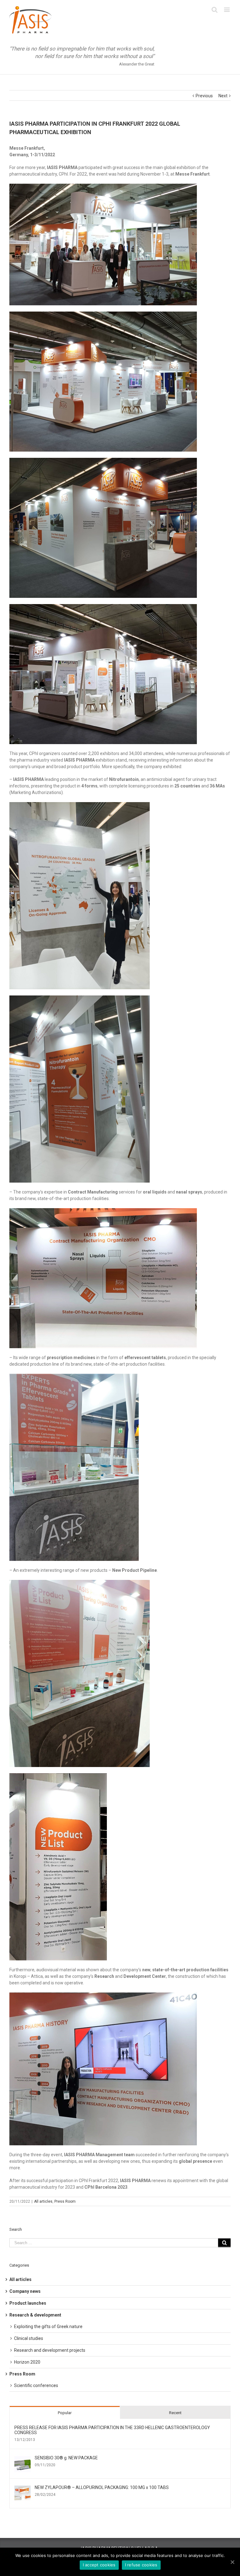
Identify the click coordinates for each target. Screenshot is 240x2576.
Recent (175, 2413)
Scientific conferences (36, 2385)
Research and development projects (50, 2350)
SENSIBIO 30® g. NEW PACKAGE (66, 2458)
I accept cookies (99, 2565)
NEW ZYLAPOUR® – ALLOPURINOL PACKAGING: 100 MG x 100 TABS (102, 2487)
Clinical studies (29, 2338)
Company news (25, 2291)
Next (223, 96)
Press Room (65, 2201)
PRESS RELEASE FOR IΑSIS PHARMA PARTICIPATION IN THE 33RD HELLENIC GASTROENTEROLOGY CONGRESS (112, 2430)
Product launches (28, 2303)
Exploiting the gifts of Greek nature (48, 2327)
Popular (65, 2413)
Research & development (35, 2315)
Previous (204, 96)
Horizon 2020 (27, 2362)
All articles (43, 2201)
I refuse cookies (141, 2565)
